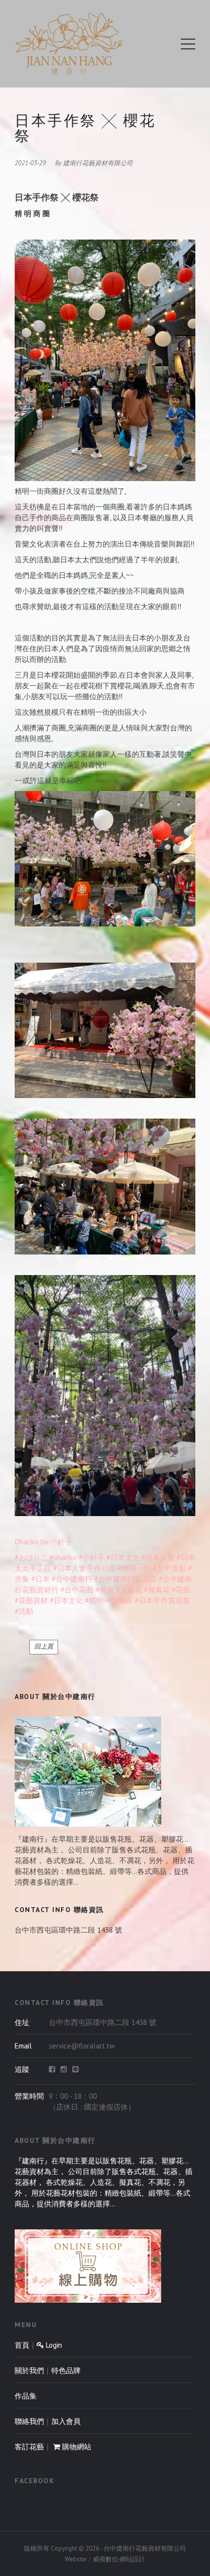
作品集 (26, 2396)
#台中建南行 (72, 1579)
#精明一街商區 (109, 1600)
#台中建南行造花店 (126, 1579)
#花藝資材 (31, 1600)
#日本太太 (123, 1557)
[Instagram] (64, 2070)
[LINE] (75, 2070)
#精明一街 (134, 1568)
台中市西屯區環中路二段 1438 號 (68, 1930)
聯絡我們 (29, 2421)
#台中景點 (169, 1568)
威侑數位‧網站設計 (119, 2559)
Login (53, 2345)
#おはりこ (31, 1557)
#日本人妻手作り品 (84, 1568)
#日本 (41, 1579)
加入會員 (66, 2421)
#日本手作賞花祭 (162, 1600)
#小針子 (92, 1557)
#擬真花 (157, 1590)
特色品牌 (66, 2370)
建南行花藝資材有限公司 (98, 163)
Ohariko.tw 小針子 (43, 1542)
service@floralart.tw (82, 2046)
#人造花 (129, 1590)
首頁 (22, 2345)
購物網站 (76, 2447)
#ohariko (63, 1557)
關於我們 (29, 2370)
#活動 (24, 1611)
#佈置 (105, 1590)
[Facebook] (52, 2070)
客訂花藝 (29, 2447)
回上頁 (44, 1646)
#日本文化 (66, 1600)
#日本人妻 (158, 1557)
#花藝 (181, 1590)
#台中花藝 (77, 1590)
